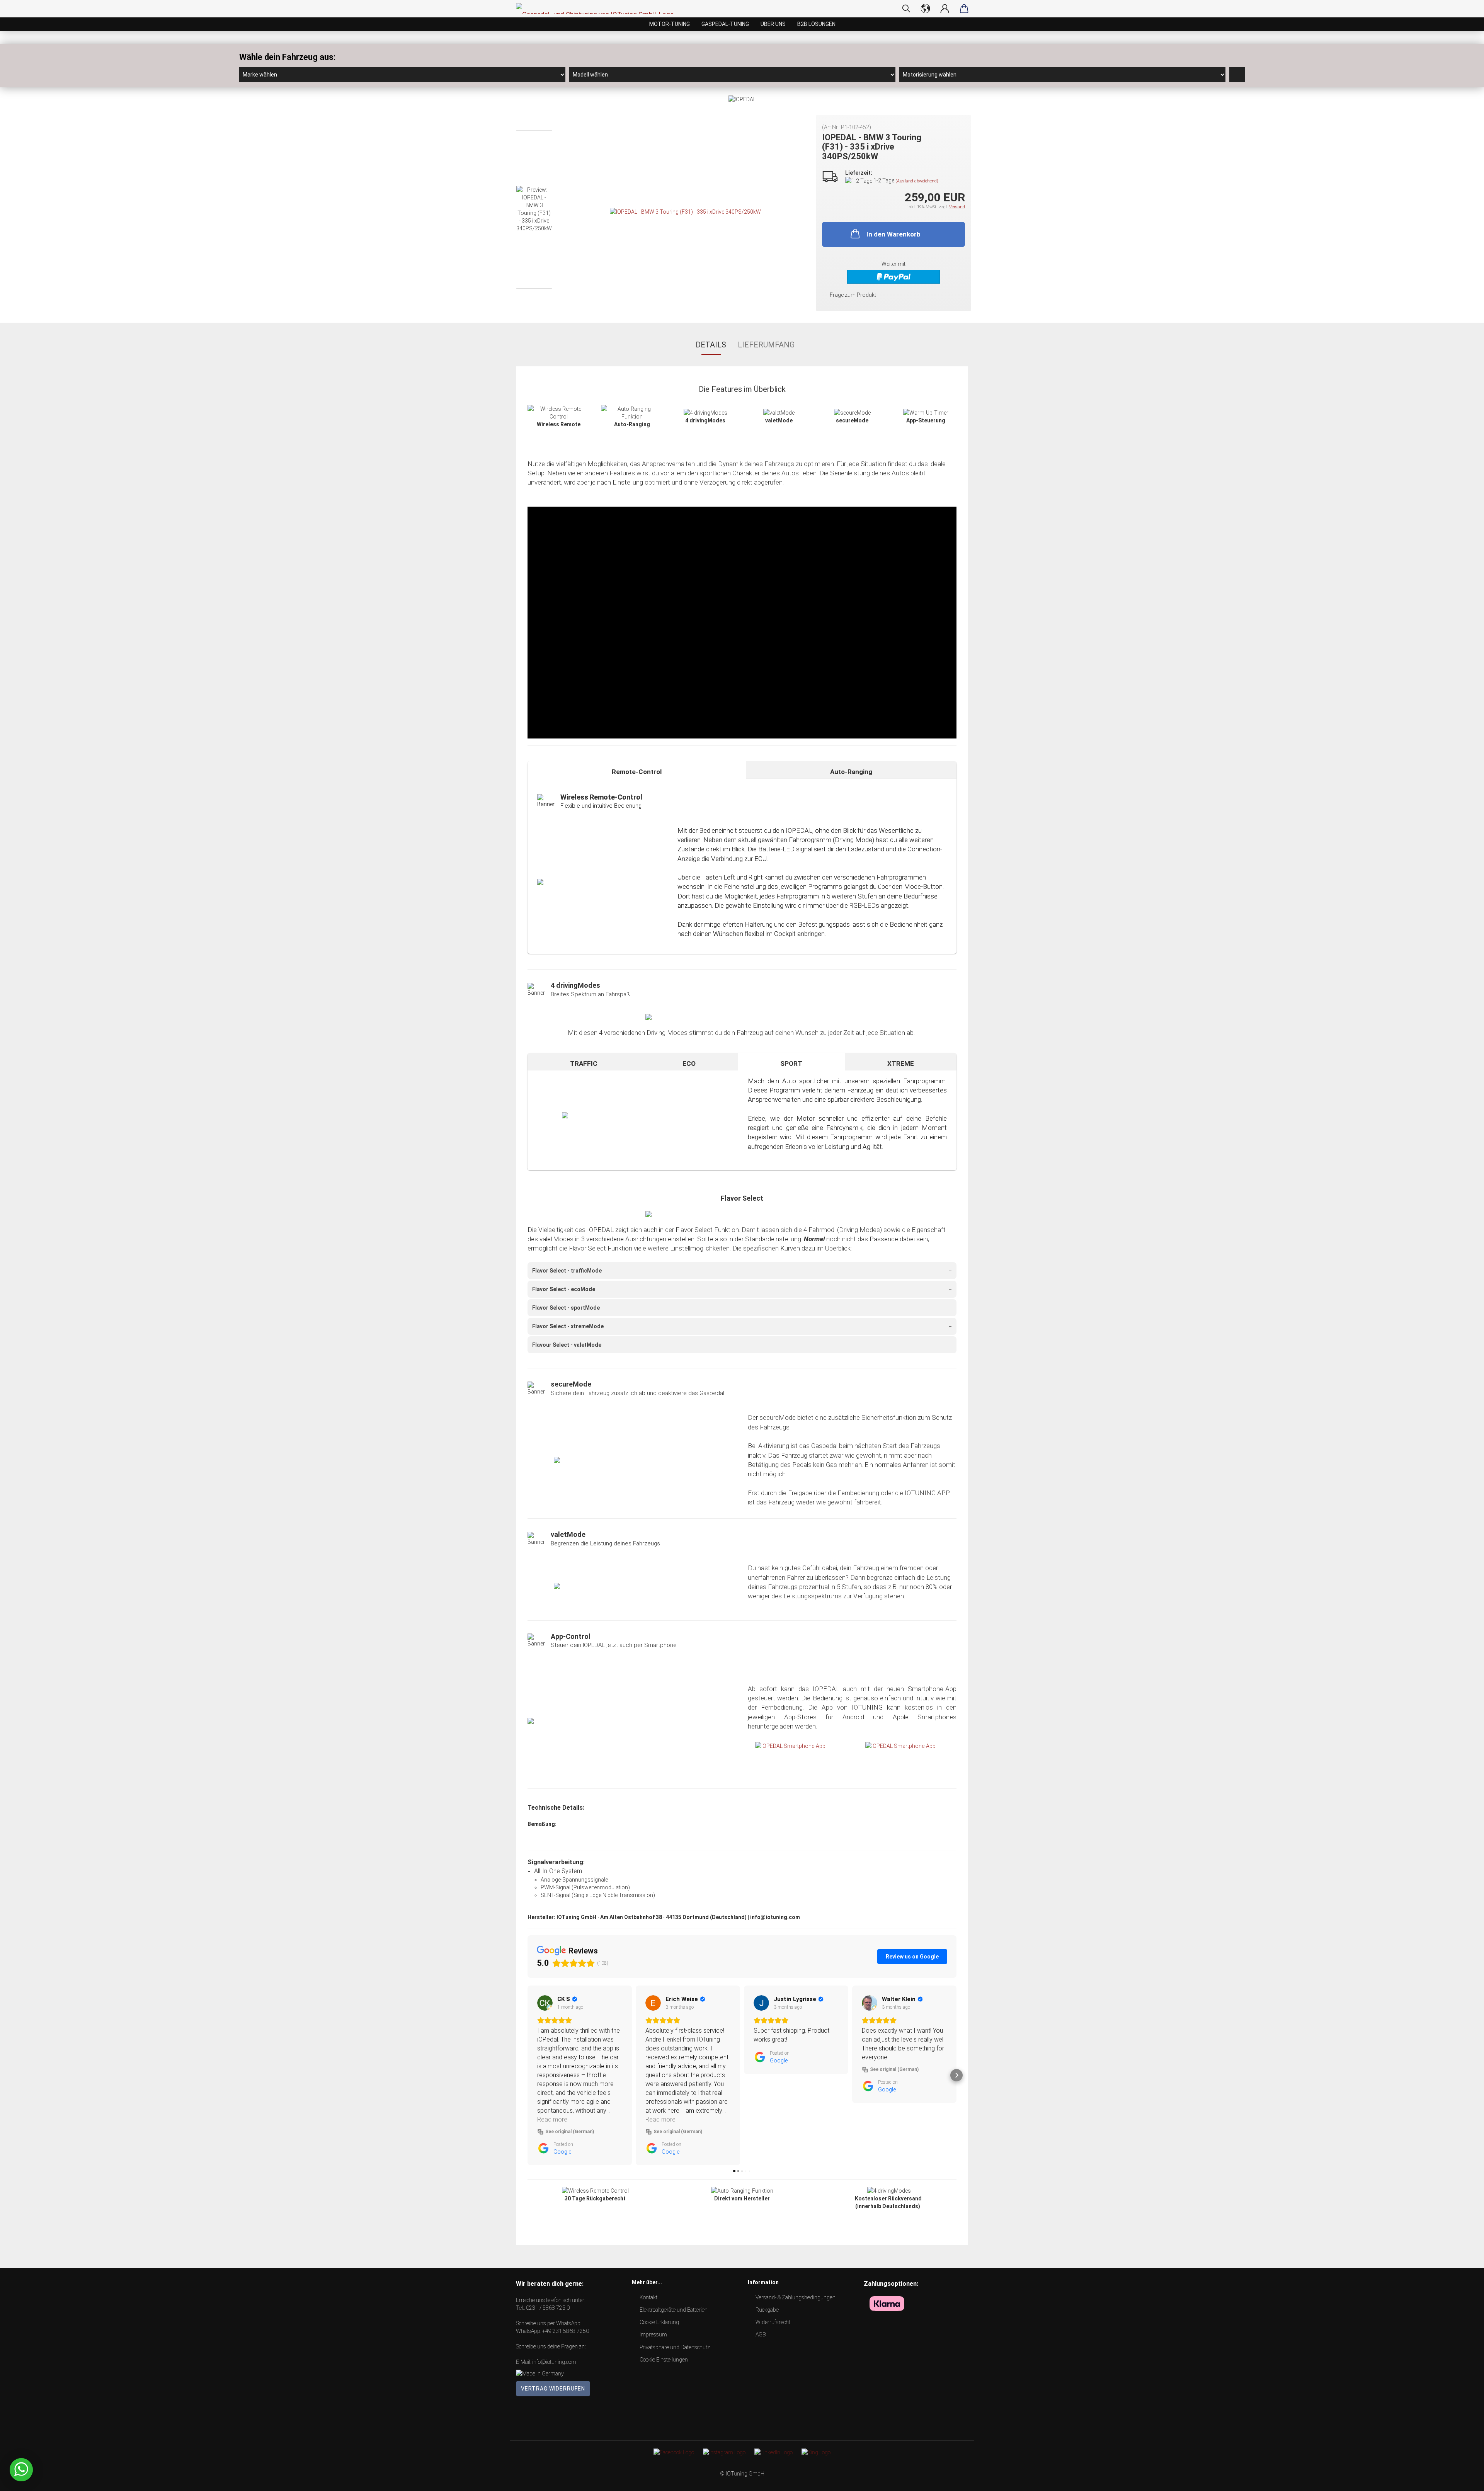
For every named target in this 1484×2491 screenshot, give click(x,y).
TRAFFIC (584, 1063)
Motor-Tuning (670, 24)
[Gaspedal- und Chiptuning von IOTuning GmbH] (598, 9)
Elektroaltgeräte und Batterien (674, 2310)
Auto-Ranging (851, 772)
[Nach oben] (1463, 2479)
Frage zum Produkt (853, 295)
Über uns (773, 24)
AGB (761, 2334)
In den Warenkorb (893, 234)
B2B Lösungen (816, 24)
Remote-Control (637, 772)
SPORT (791, 1063)
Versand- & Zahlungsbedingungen (796, 2297)
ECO (689, 1063)
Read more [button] (552, 2119)
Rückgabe (767, 2310)
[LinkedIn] (773, 2452)
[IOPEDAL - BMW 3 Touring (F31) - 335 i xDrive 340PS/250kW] (685, 211)
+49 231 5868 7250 (566, 2331)
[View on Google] (545, 2003)
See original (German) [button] (570, 2132)
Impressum (653, 2334)
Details (711, 345)
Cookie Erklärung (659, 2322)
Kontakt (648, 2297)
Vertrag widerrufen (553, 2389)
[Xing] (816, 2452)
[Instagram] (724, 2452)
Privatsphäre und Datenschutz (675, 2347)
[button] (528, 2075)
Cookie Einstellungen (664, 2360)
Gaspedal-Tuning (725, 24)
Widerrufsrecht (773, 2322)
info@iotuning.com (554, 2362)
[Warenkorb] (964, 9)
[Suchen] (906, 9)
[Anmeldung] (945, 9)
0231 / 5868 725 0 (548, 2308)
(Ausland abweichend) (917, 181)
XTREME (901, 1063)
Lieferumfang (766, 345)
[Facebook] (674, 2452)
